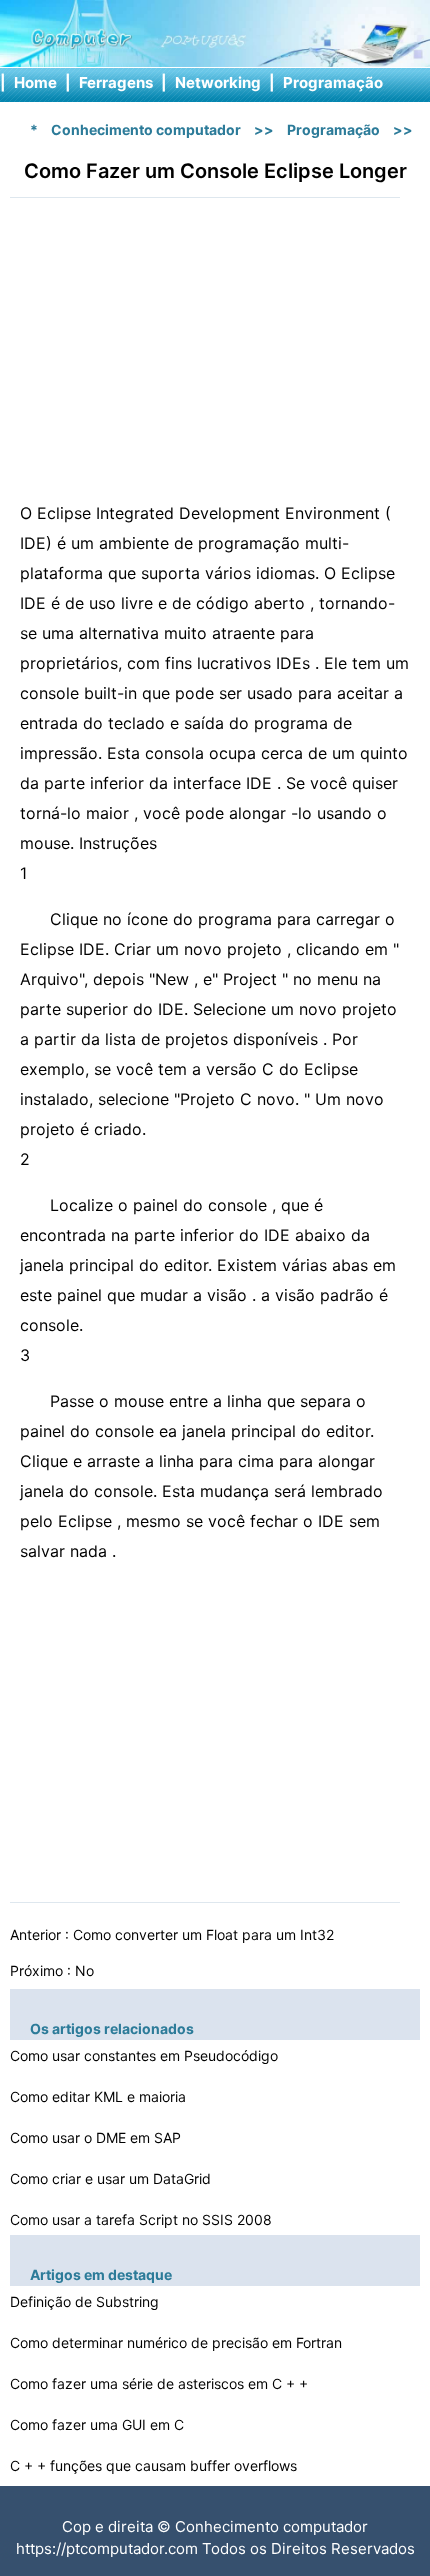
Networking (218, 82)
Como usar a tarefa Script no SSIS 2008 (143, 2219)
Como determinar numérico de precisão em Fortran (178, 2342)
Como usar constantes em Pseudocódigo (146, 2055)
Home (35, 82)
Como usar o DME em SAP (97, 2137)
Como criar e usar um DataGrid (112, 2178)
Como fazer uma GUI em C (99, 2424)
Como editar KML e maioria (100, 2096)
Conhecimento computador (146, 129)
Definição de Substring (86, 2301)
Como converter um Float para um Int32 (205, 1934)
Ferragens (116, 82)
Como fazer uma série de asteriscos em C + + (161, 2383)
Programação (333, 82)
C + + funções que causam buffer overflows (155, 2465)
